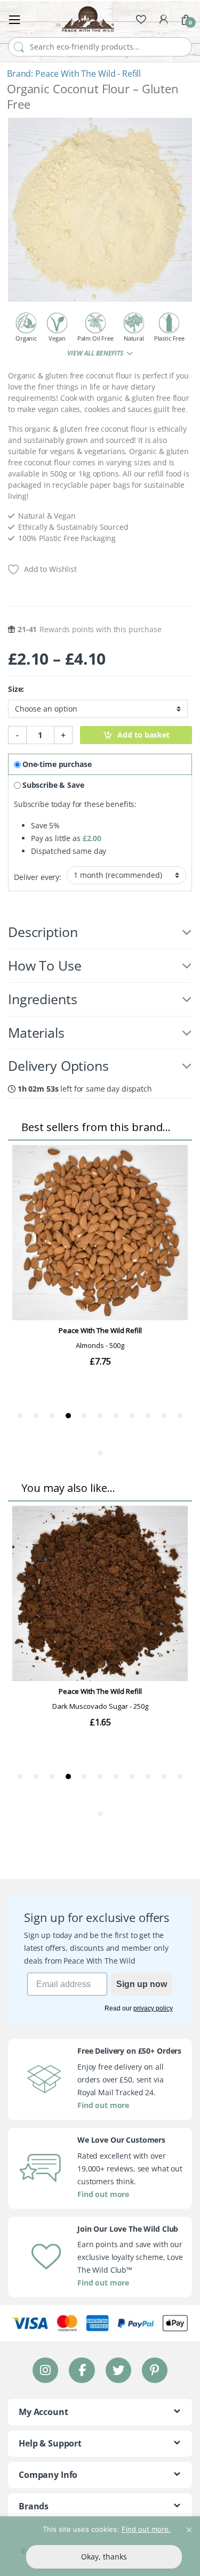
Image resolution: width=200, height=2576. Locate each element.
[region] (100, 2546)
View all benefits (96, 353)
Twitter (118, 2370)
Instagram (45, 2370)
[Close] (189, 2525)
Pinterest (154, 2370)
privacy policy (153, 2008)
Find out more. (146, 2529)
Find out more (103, 2105)
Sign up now (142, 1984)
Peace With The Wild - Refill (88, 74)
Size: (16, 689)
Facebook (82, 2370)
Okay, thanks (104, 2557)
